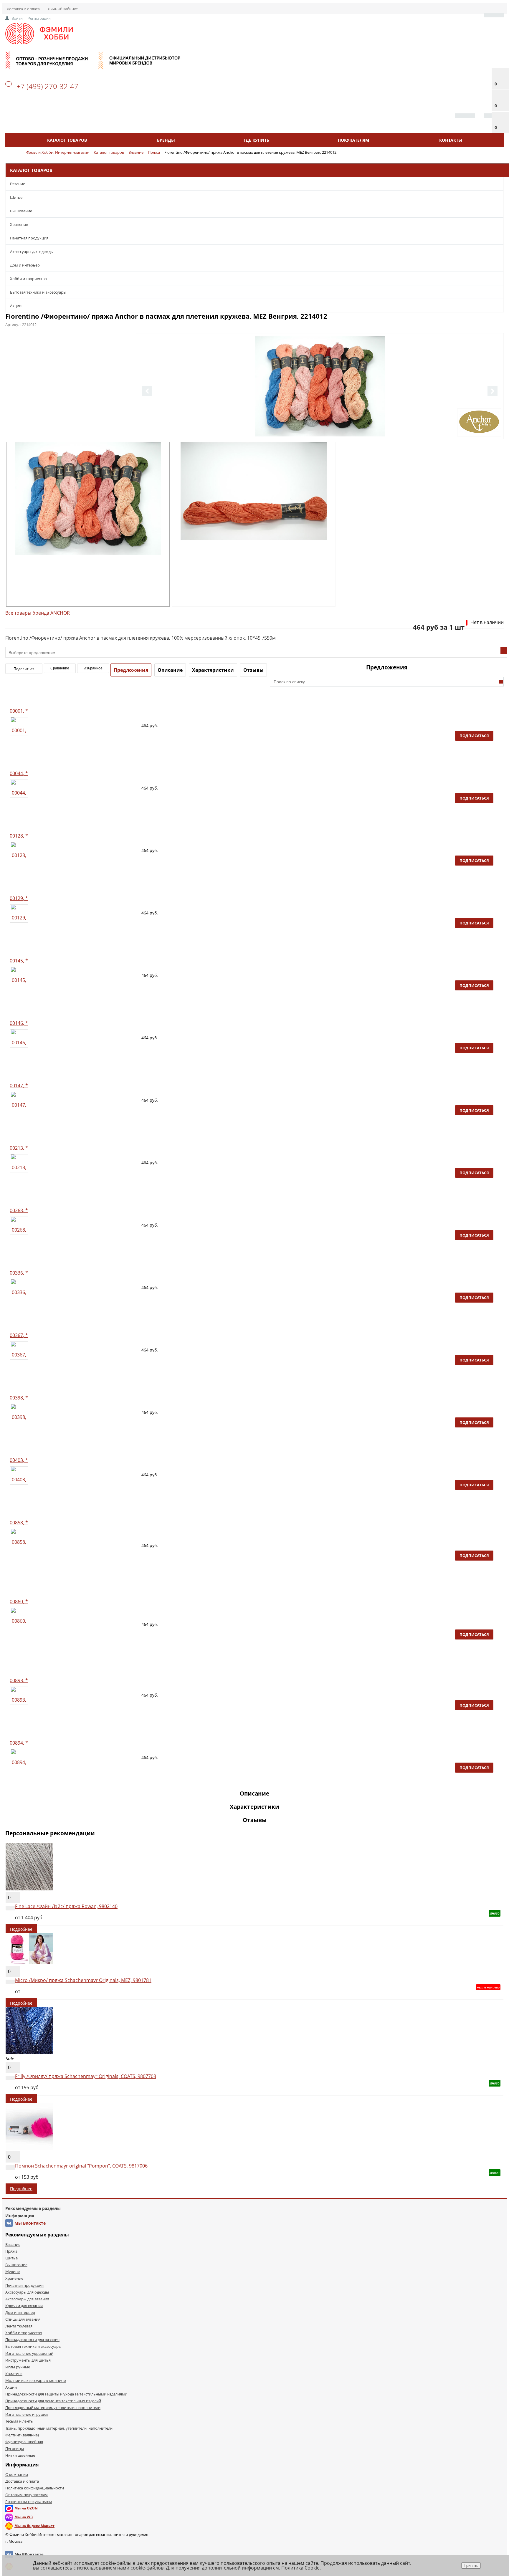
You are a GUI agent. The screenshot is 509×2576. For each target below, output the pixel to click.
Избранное (93, 668)
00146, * (19, 1023)
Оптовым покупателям (27, 2495)
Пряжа (11, 2251)
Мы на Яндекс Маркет (34, 2526)
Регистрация (39, 18)
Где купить (256, 140)
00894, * (19, 1743)
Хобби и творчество (28, 279)
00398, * (19, 1398)
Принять (471, 2566)
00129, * (19, 898)
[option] (320, 411)
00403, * (19, 1460)
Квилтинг (14, 2374)
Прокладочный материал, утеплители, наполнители (53, 2408)
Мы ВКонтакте (30, 2223)
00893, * (19, 1680)
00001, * (19, 711)
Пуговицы (15, 2448)
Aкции (16, 306)
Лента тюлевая (19, 2326)
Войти (17, 18)
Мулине (13, 2271)
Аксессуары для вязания (27, 2299)
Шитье (16, 197)
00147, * (19, 1086)
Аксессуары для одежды (32, 252)
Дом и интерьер (25, 265)
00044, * (19, 773)
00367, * (19, 1335)
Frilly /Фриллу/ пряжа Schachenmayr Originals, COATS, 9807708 (86, 2076)
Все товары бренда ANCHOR (38, 613)
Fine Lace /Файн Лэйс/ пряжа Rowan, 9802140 (66, 1906)
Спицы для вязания (23, 2319)
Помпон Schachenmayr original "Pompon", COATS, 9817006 (81, 2166)
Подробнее (21, 1929)
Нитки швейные (20, 2455)
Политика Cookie (300, 2568)
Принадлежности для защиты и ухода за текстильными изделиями (66, 2394)
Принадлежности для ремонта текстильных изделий (53, 2401)
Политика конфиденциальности (35, 2488)
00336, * (19, 1273)
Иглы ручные (18, 2367)
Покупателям (353, 140)
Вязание (18, 184)
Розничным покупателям (29, 2501)
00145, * (19, 961)
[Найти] (501, 682)
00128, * (19, 836)
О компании (17, 2474)
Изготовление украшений (29, 2353)
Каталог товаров (67, 140)
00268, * (19, 1210)
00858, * (19, 1523)
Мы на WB (24, 2517)
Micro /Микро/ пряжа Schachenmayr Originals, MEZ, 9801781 (83, 1980)
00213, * (19, 1148)
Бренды (166, 140)
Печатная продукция (29, 238)
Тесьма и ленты (19, 2421)
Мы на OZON (26, 2508)
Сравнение (60, 668)
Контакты (451, 140)
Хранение (19, 224)
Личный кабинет (63, 9)
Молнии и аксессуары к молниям (36, 2380)
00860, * (19, 1601)
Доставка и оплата (23, 9)
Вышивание (21, 211)
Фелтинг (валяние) (22, 2435)
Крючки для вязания (24, 2306)
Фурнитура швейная (24, 2442)
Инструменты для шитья (28, 2360)
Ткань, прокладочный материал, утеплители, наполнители (59, 2428)
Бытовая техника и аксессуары (38, 292)
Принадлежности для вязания (32, 2340)
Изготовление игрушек (27, 2414)
